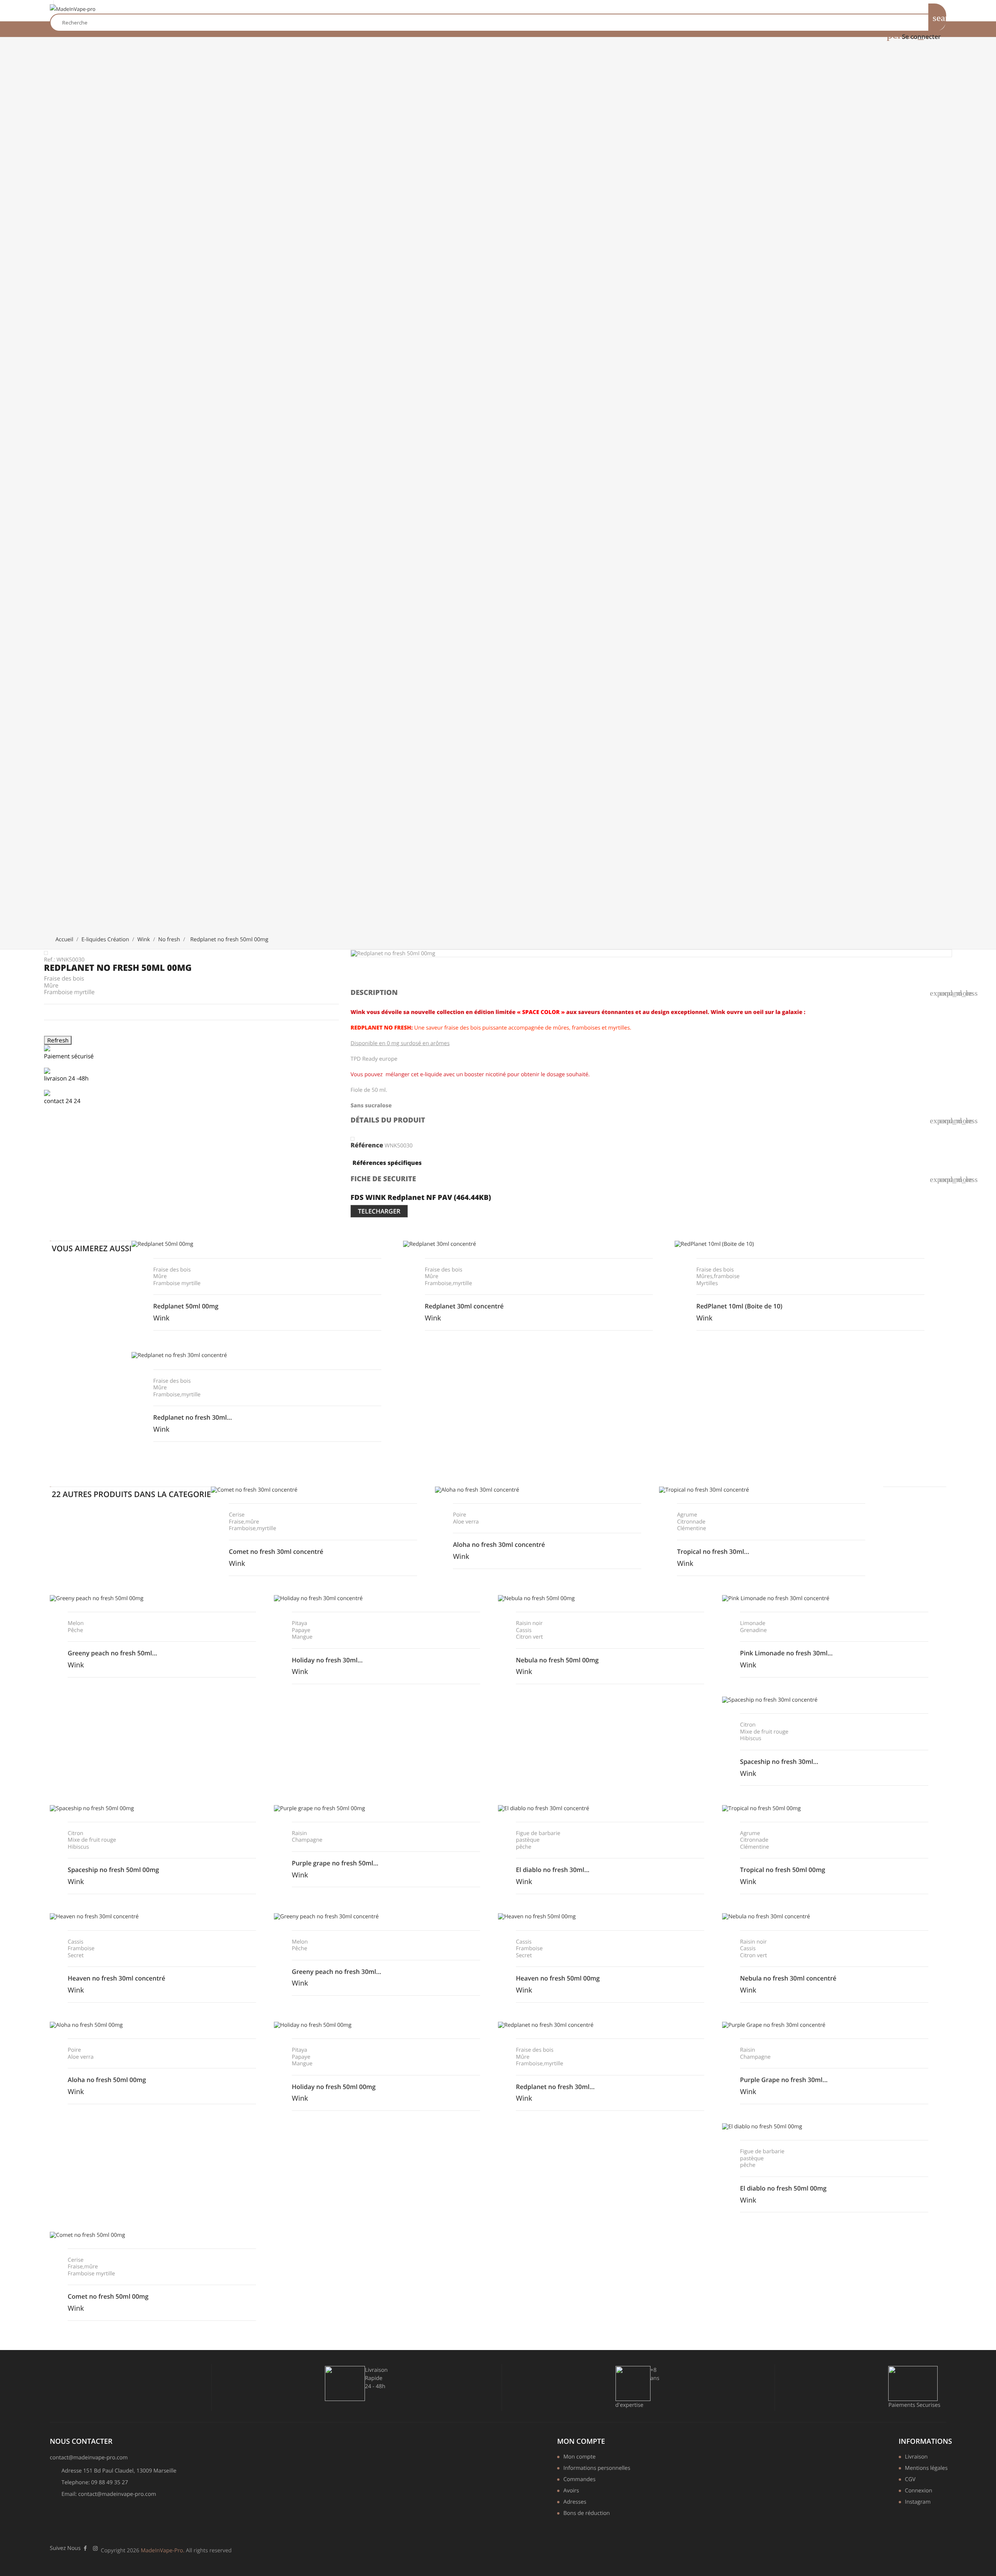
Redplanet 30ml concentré (464, 1306)
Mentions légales (926, 2469)
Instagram (918, 2502)
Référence (367, 1145)
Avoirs (571, 2491)
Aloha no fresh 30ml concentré (499, 1545)
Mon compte (581, 2441)
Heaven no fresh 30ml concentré (117, 1978)
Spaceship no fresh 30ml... (779, 1762)
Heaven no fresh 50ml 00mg (558, 1978)
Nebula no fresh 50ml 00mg (557, 1660)
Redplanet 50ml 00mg (186, 1306)
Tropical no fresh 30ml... (713, 1552)
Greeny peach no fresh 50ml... (112, 1653)
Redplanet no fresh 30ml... (193, 1417)
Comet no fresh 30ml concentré (276, 1552)
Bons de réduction (587, 2514)
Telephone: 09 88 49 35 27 (95, 2482)
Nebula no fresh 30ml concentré (788, 1978)
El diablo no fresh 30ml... (553, 1870)
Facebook (85, 2548)
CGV (910, 2480)
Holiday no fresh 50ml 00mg (334, 2087)
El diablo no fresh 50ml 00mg (783, 2188)
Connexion (919, 2491)
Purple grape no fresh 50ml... (335, 1863)
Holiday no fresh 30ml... (327, 1660)
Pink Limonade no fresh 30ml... (786, 1653)
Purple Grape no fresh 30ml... (784, 2080)
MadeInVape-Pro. (163, 2551)
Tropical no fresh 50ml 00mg (783, 1870)
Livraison (916, 2457)
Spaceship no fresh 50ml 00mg (113, 1870)
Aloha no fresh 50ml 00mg (107, 2080)
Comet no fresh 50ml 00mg (108, 2296)
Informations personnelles (595, 2469)
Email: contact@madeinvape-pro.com (109, 2494)
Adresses (575, 2502)
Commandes (580, 2480)
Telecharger (379, 1211)
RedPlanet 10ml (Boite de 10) (739, 1306)
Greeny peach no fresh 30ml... (337, 1972)
